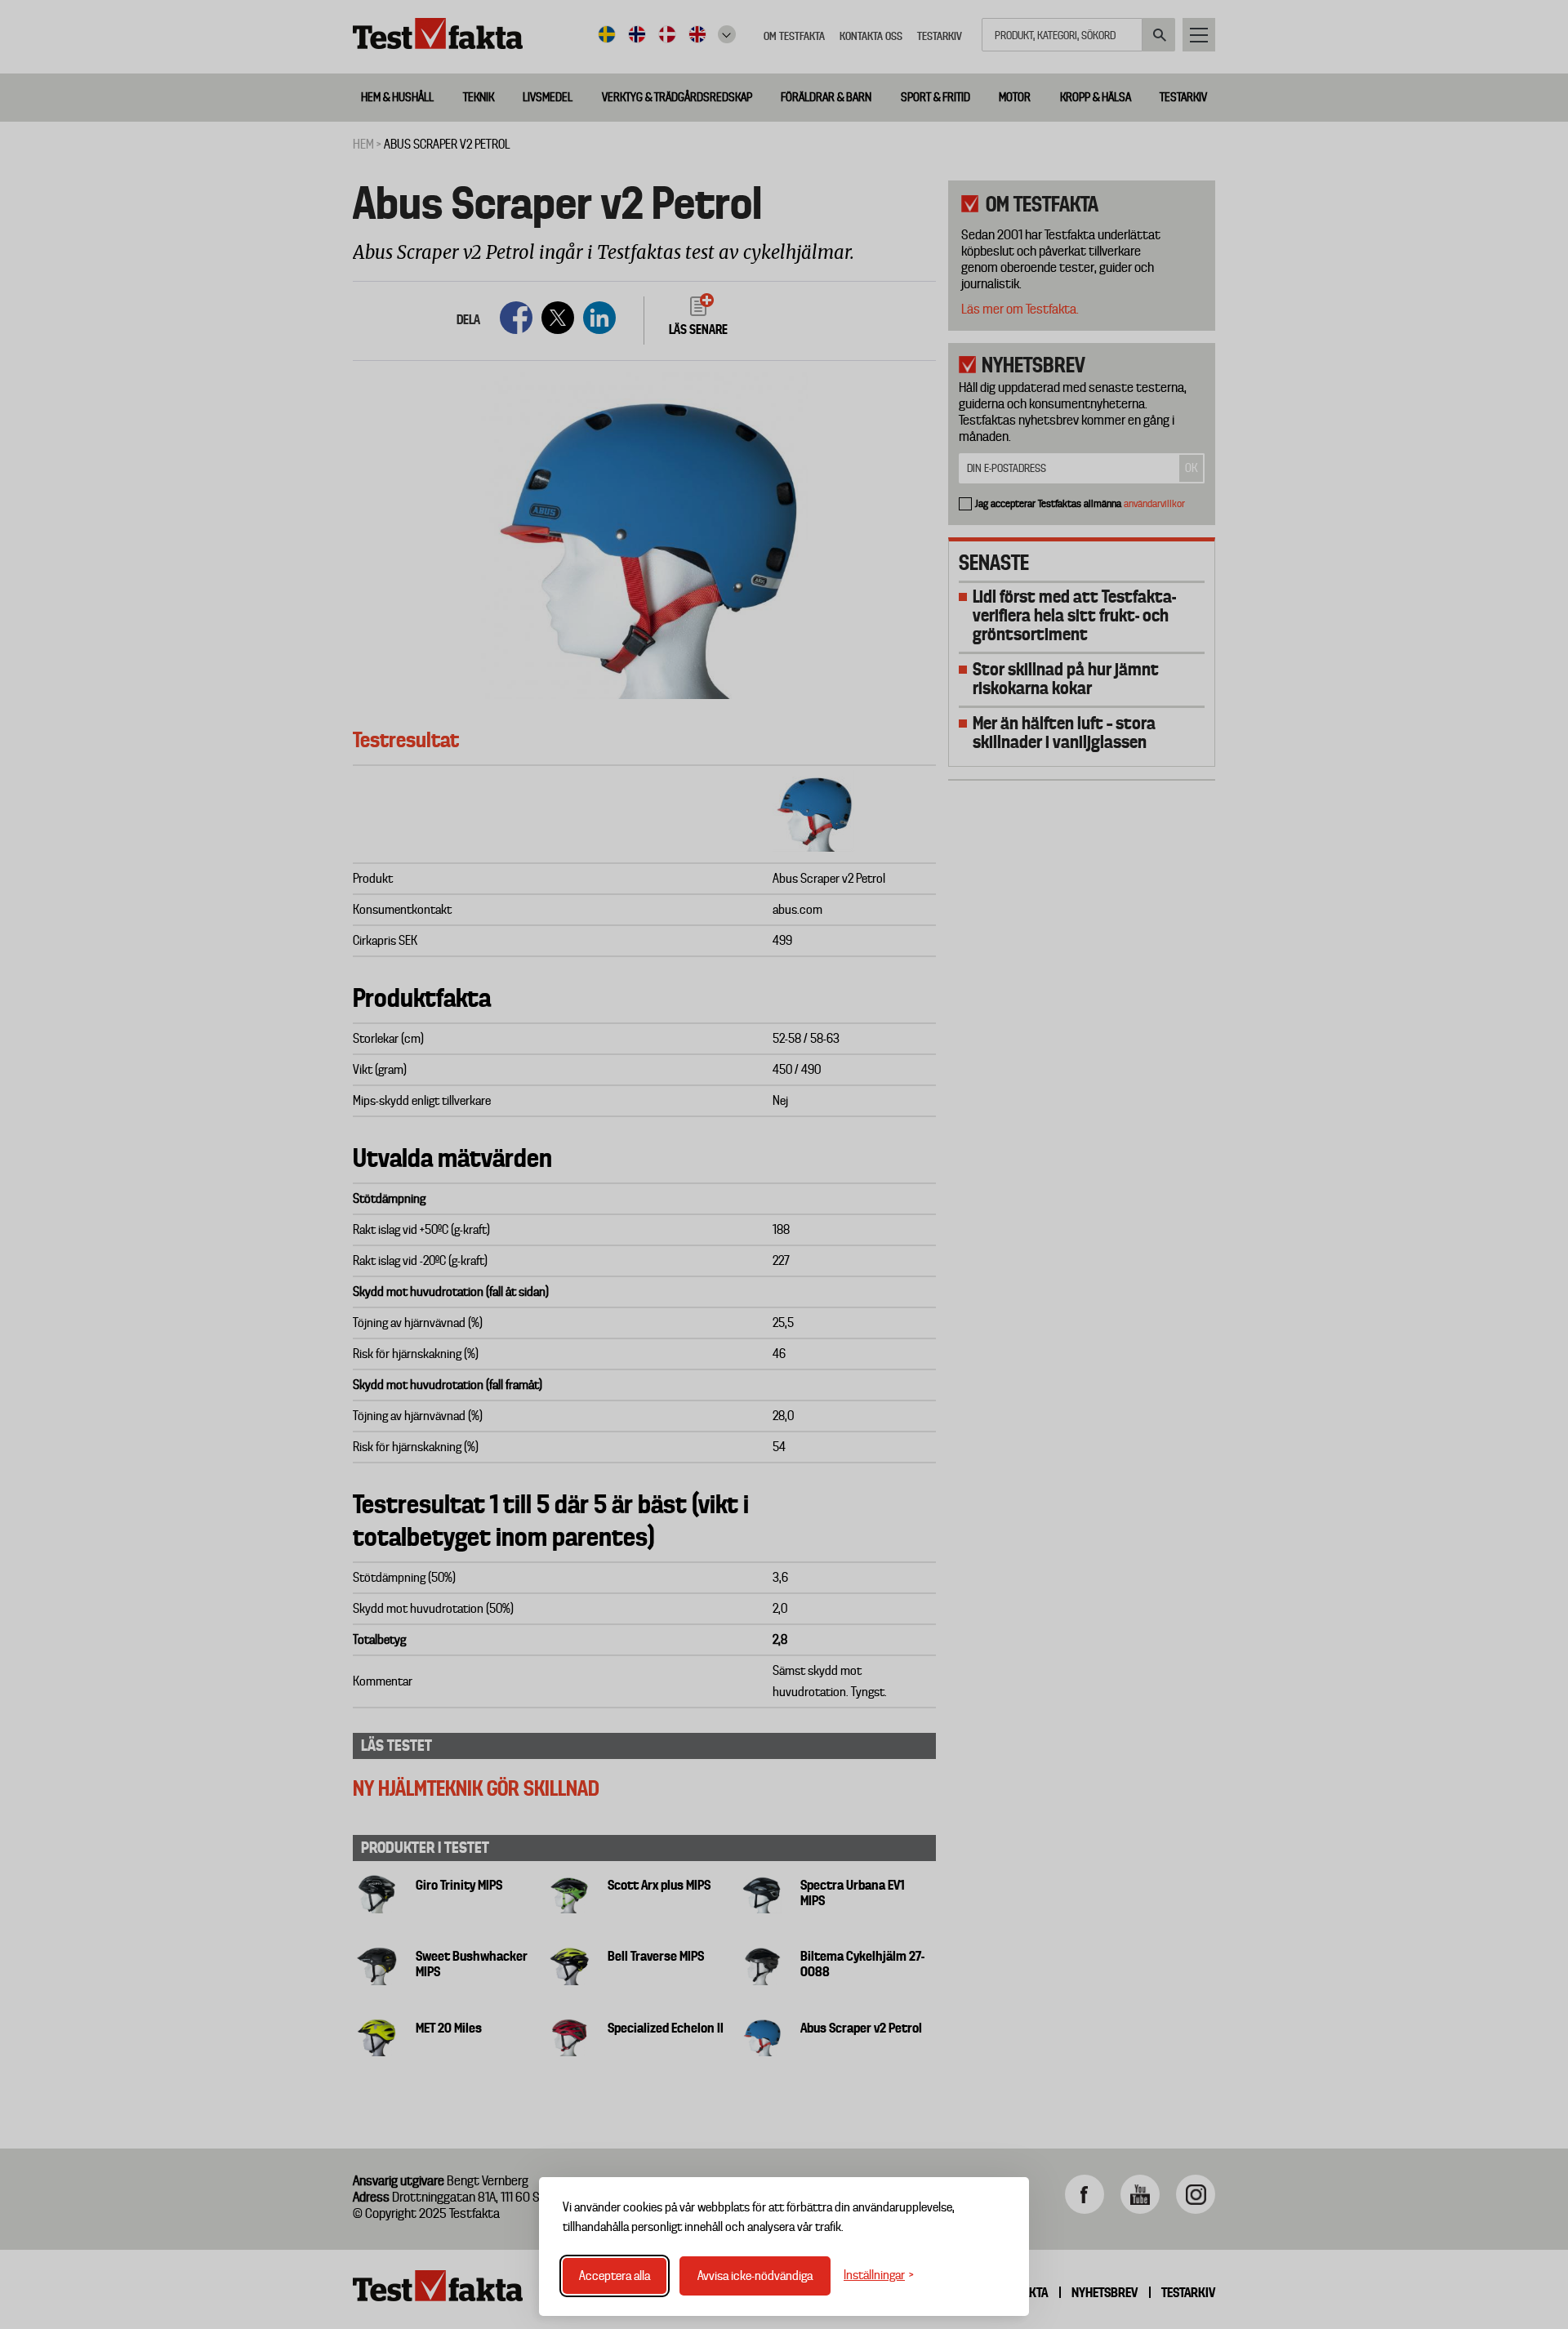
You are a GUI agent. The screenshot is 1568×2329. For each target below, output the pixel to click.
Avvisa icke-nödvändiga (755, 2276)
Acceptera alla (615, 2276)
